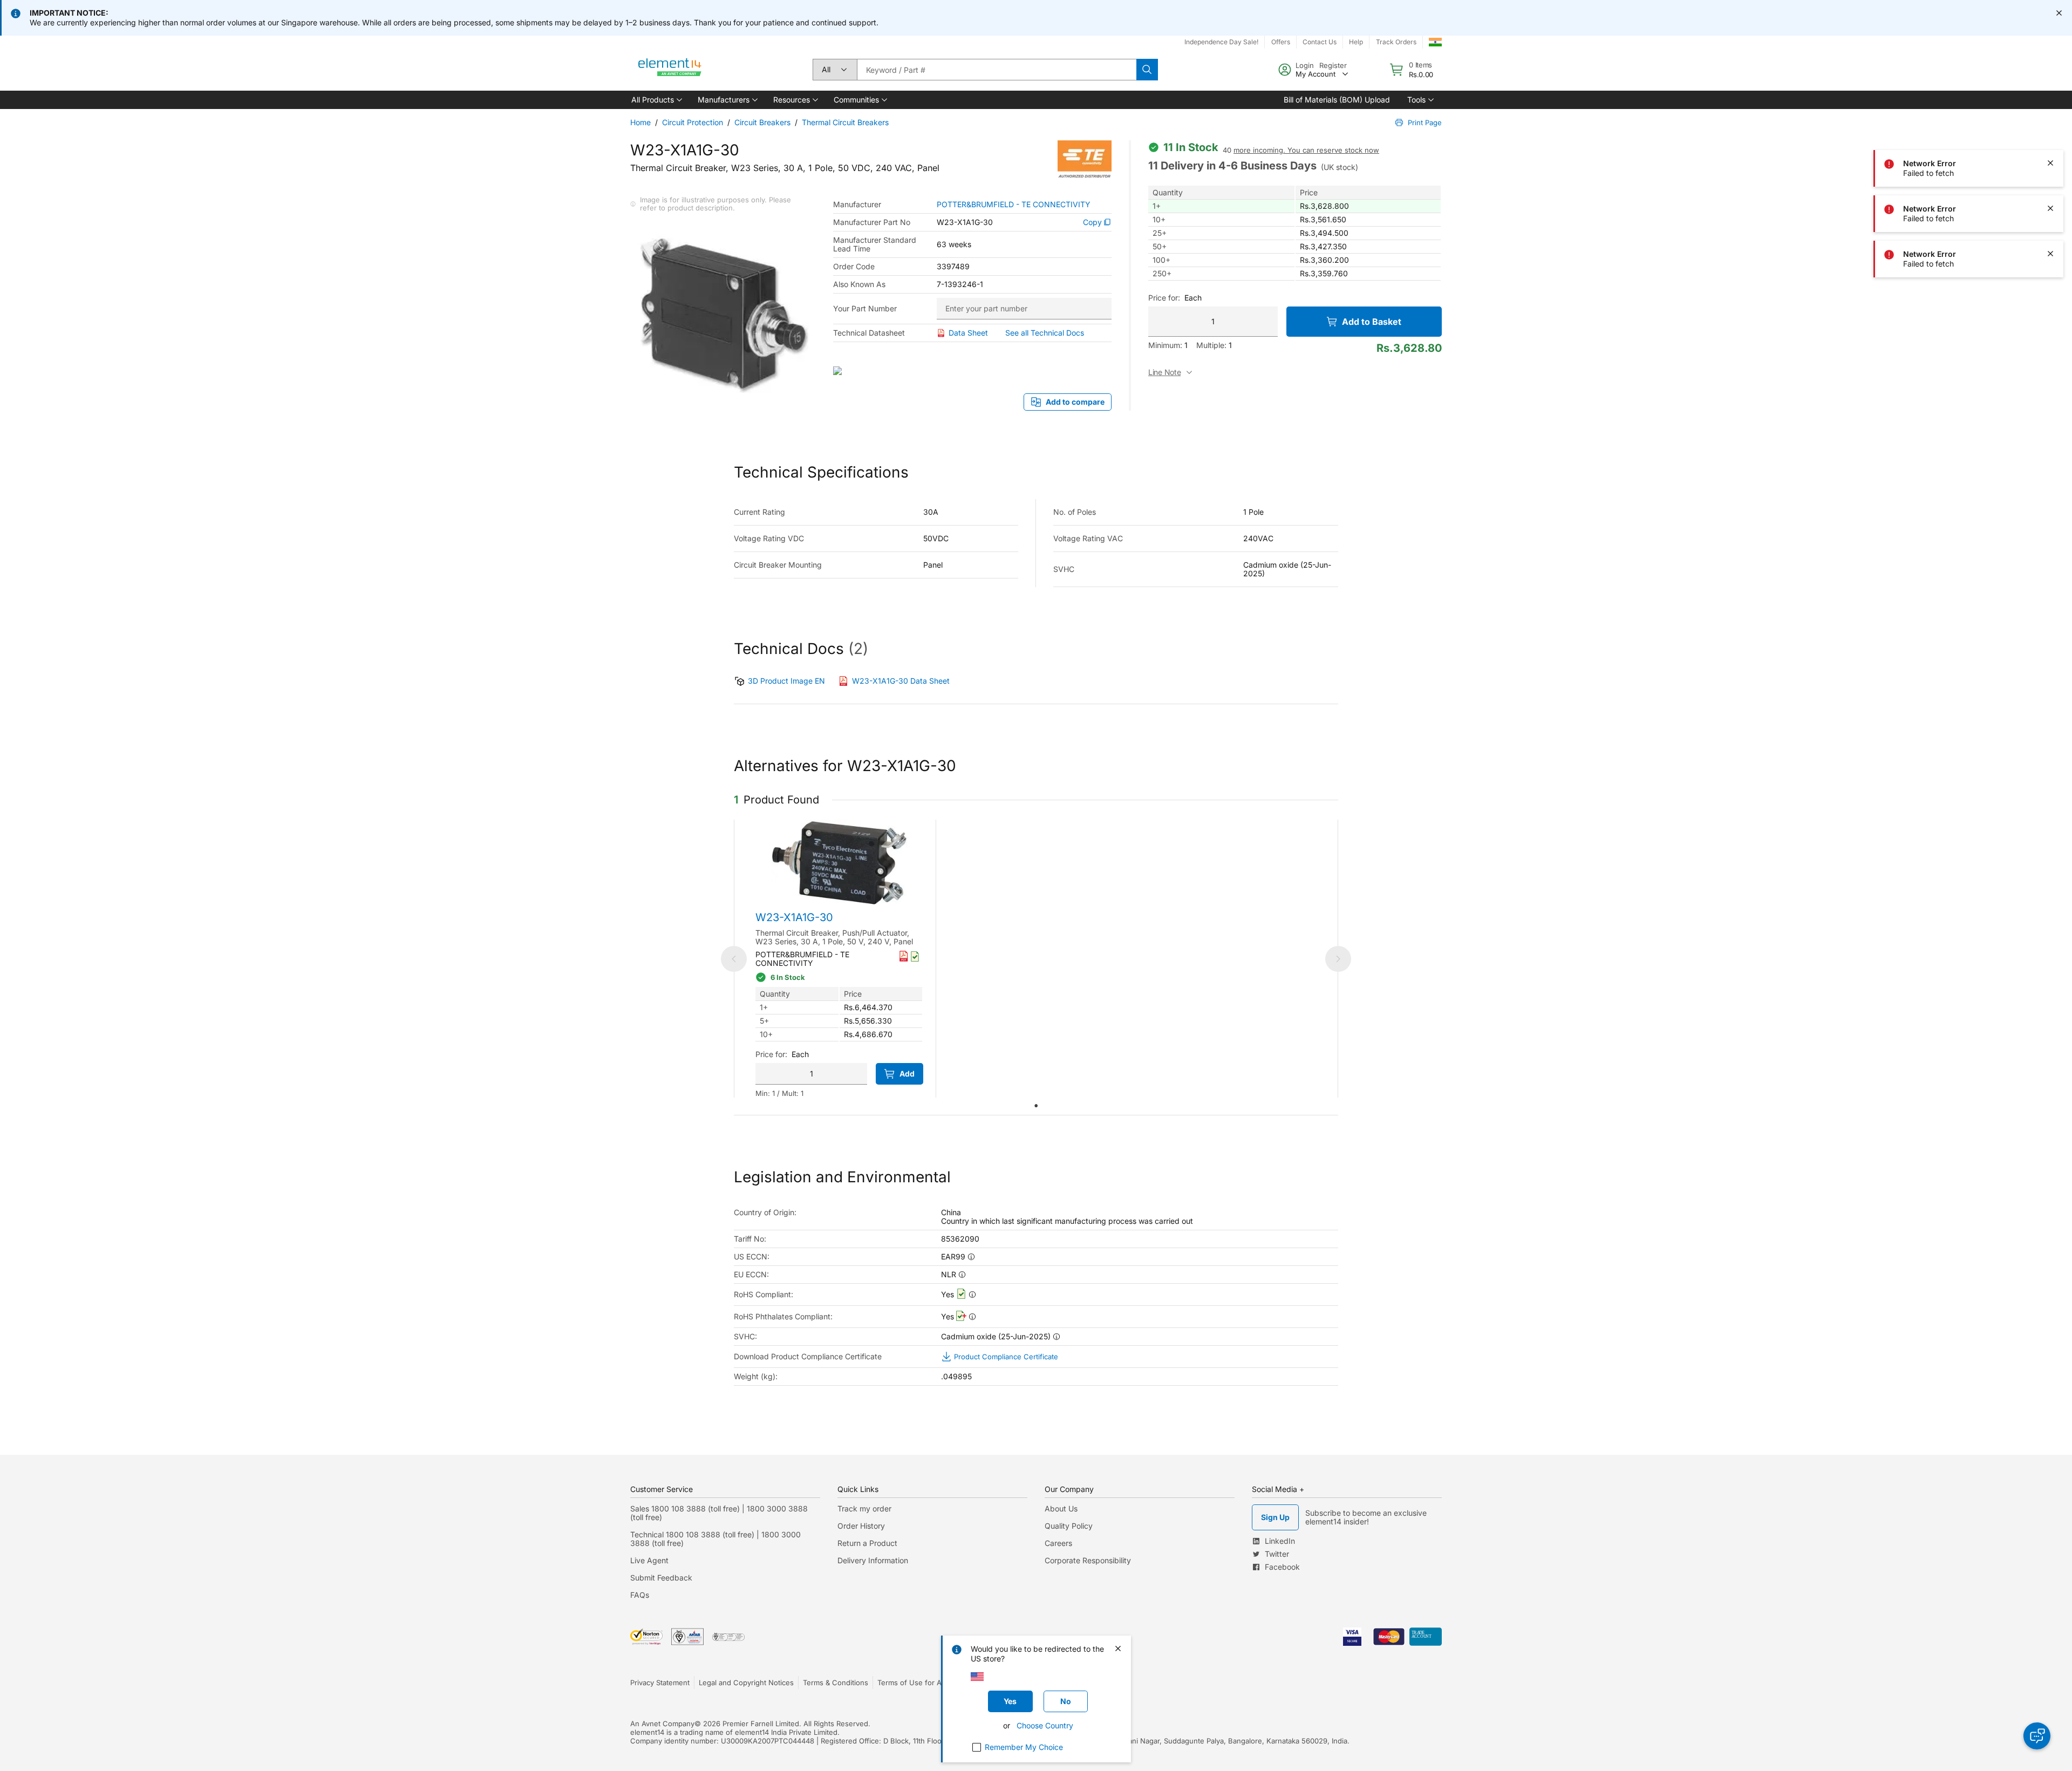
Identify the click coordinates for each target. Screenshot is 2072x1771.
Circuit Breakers (762, 122)
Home (640, 122)
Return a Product (867, 1543)
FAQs (640, 1595)
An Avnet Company (662, 1724)
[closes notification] (2059, 13)
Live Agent (649, 1560)
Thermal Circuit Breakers (845, 122)
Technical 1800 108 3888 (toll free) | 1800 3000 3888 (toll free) (715, 1539)
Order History (861, 1526)
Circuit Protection (693, 122)
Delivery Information (873, 1560)
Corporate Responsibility (1088, 1560)
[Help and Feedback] (2037, 1736)
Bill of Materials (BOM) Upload (1337, 100)
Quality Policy (1069, 1526)
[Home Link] (670, 70)
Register (1333, 65)
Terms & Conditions (836, 1683)
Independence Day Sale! (1221, 42)
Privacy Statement (660, 1683)
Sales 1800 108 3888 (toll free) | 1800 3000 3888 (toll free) (719, 1513)
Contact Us (1320, 42)
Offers (1281, 42)
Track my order (864, 1508)
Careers (1058, 1543)
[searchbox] (997, 70)
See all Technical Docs (1045, 333)
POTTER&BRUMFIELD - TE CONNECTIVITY (1014, 205)
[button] (656, 100)
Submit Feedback (661, 1578)
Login (1305, 65)
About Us (1061, 1508)
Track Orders (1396, 42)
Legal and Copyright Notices (746, 1683)
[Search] (1147, 70)
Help (1356, 42)
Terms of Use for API (912, 1683)
